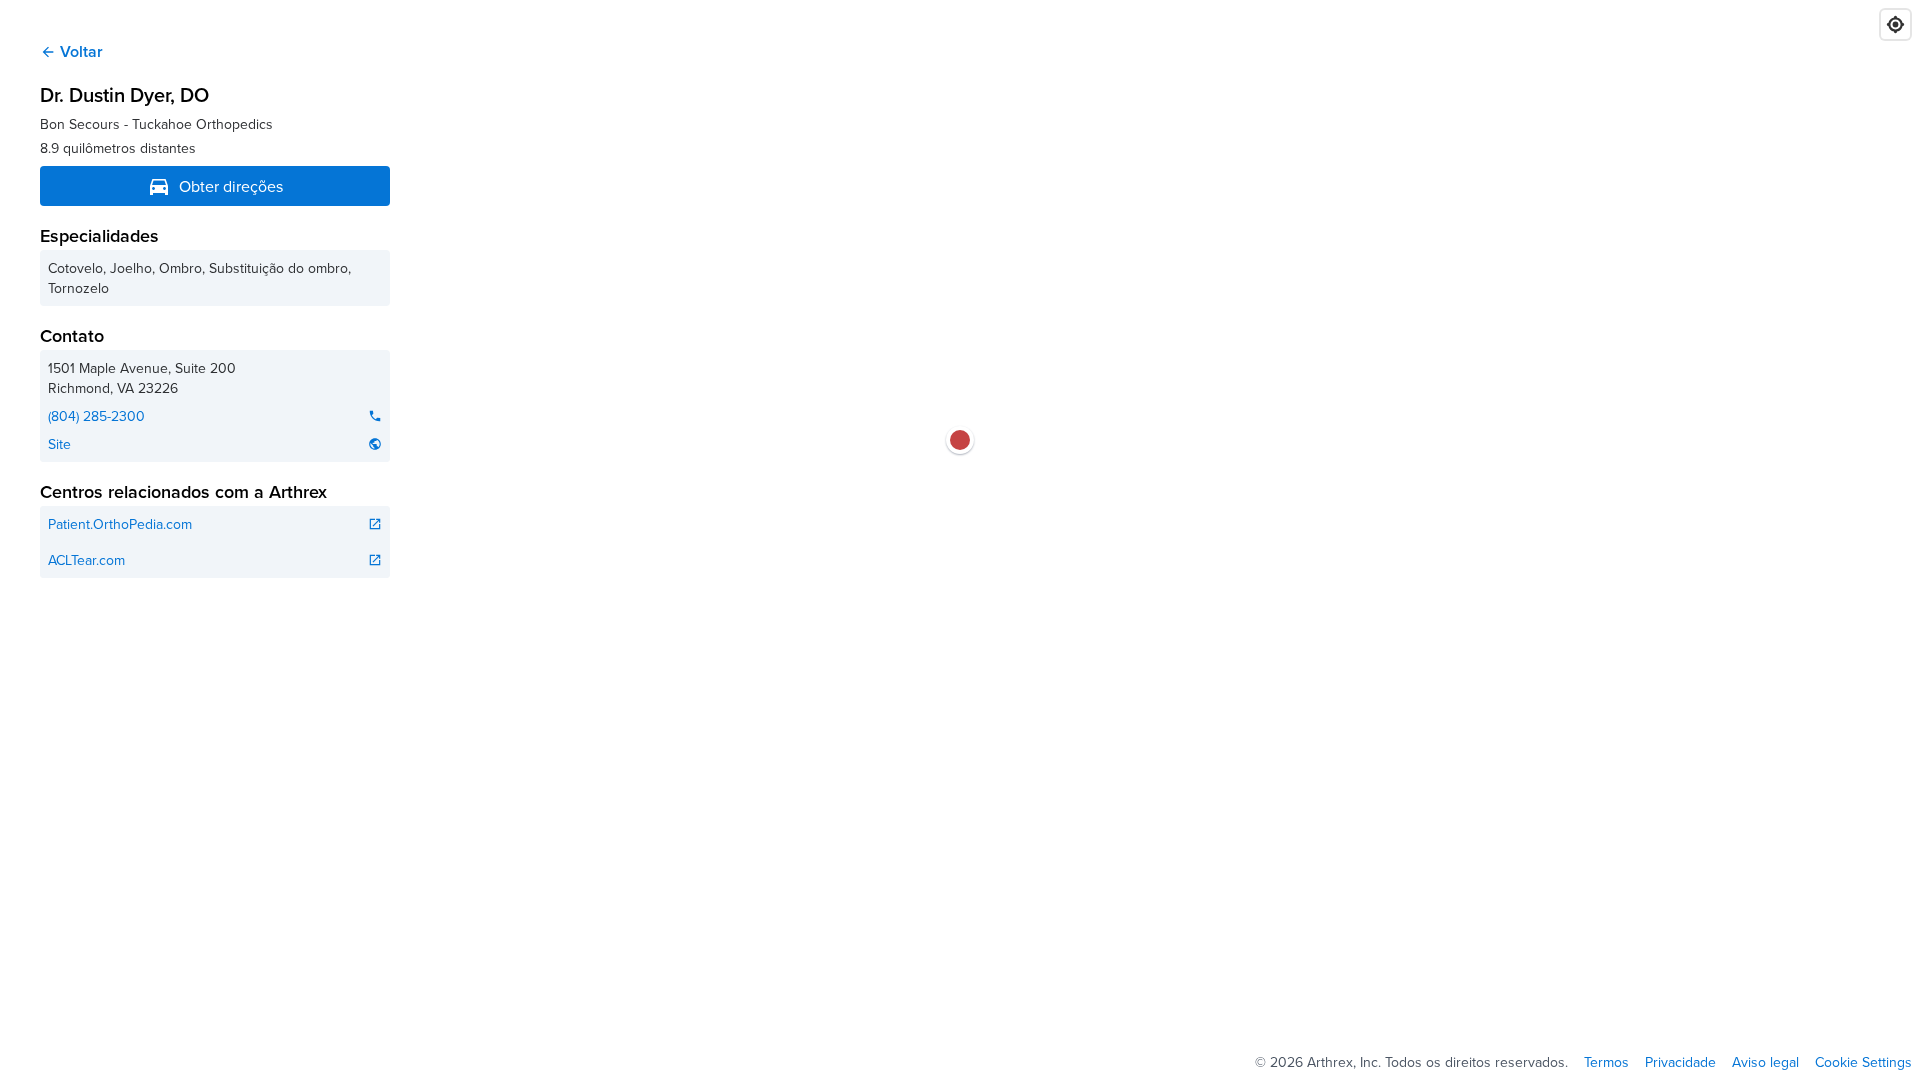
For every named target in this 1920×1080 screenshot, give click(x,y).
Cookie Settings (1863, 1062)
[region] (960, 540)
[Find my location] (1895, 24)
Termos (1606, 1062)
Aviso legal (1765, 1062)
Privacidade (1680, 1062)
